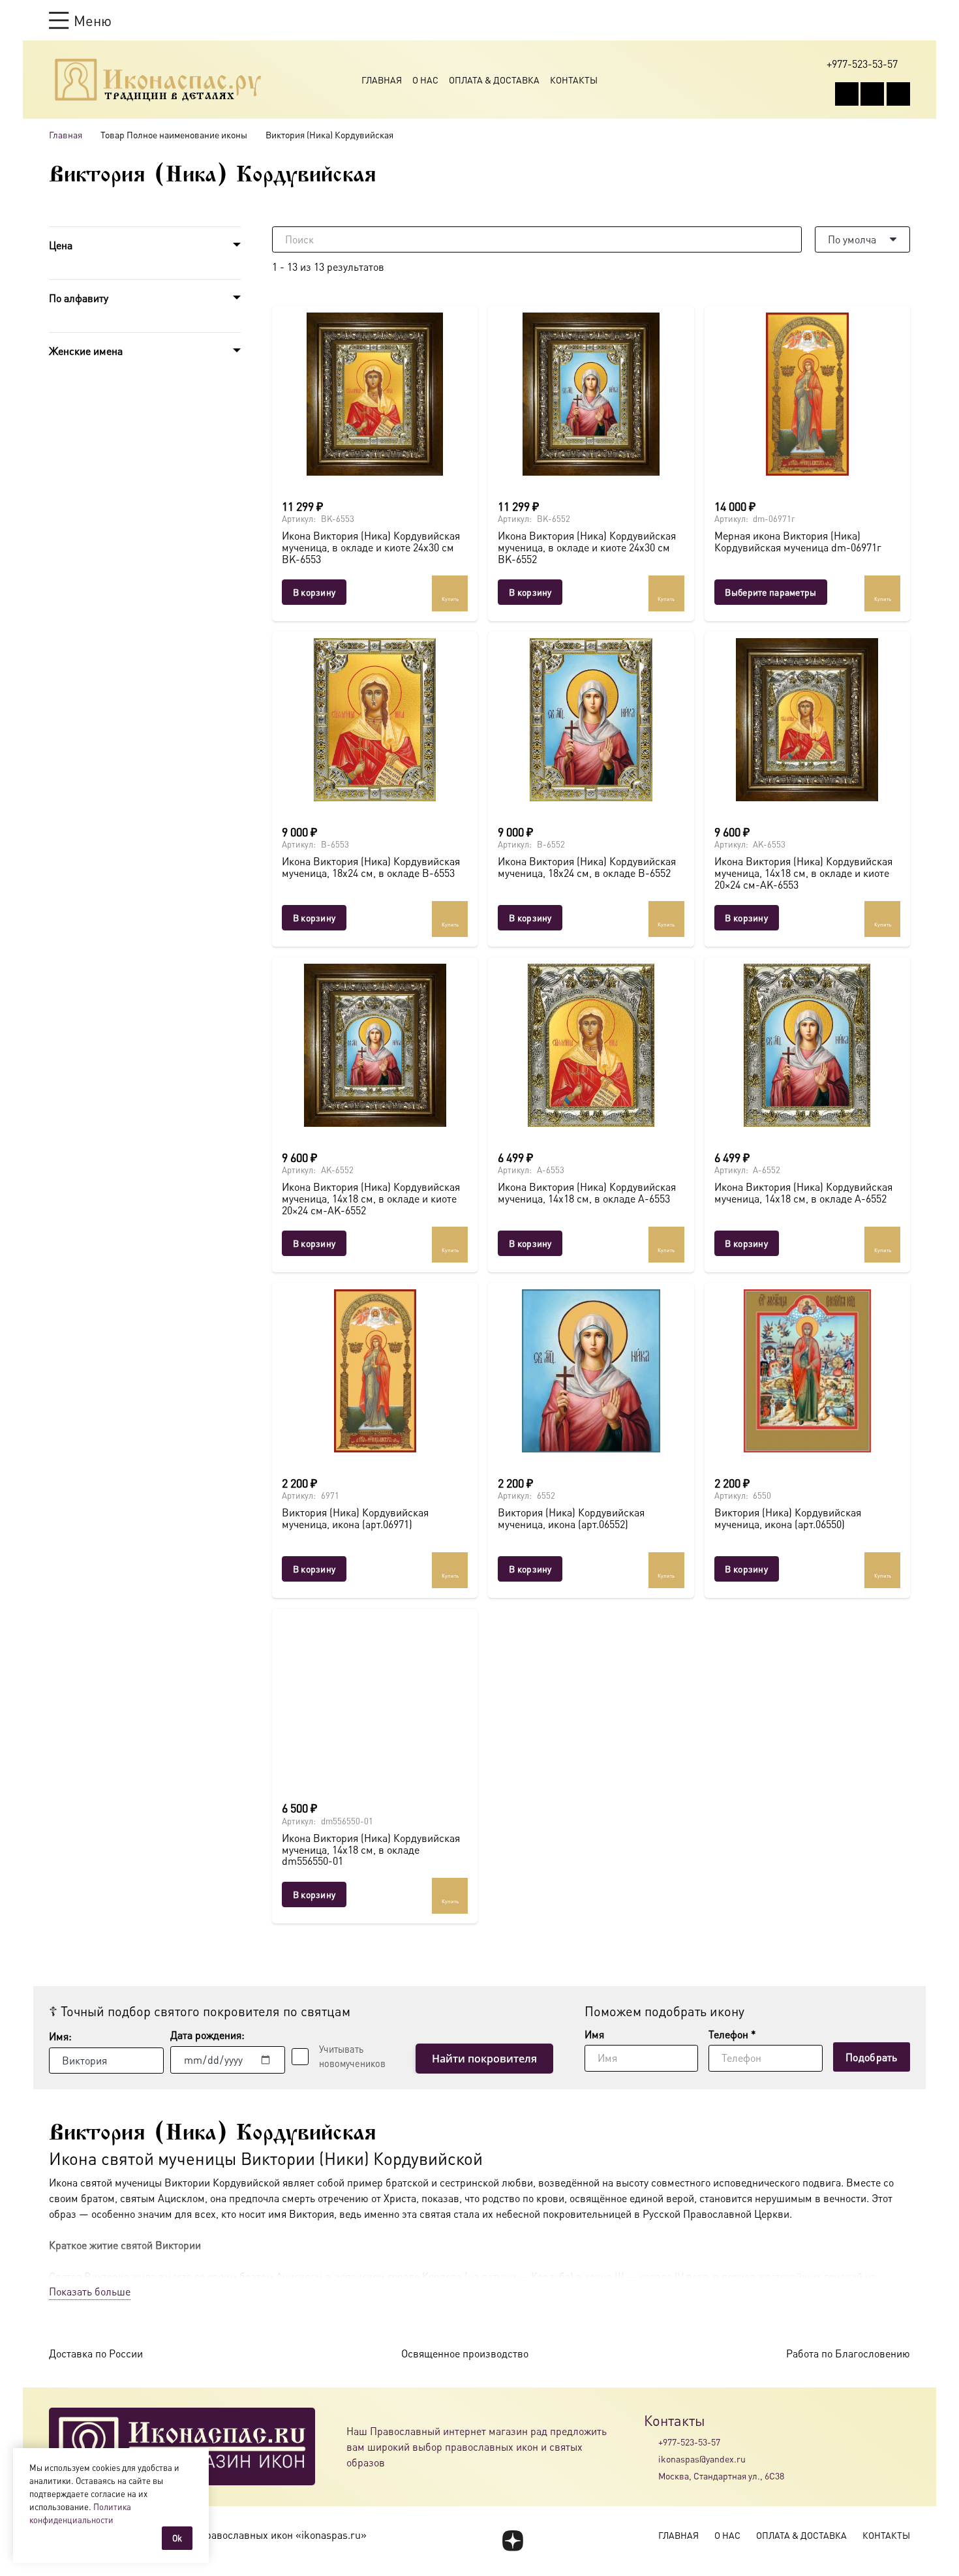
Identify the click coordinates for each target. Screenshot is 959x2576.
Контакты (574, 80)
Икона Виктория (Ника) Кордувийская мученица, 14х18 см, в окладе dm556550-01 (371, 1849)
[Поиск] (789, 239)
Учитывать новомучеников (352, 2056)
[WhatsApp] (872, 94)
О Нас (425, 80)
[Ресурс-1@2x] (158, 80)
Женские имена (86, 351)
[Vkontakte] (847, 94)
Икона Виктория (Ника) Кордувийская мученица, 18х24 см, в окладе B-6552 (587, 867)
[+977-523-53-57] (651, 2442)
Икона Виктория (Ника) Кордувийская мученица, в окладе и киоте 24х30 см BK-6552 (587, 547)
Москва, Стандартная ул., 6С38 (721, 2476)
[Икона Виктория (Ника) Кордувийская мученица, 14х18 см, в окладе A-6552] (807, 1045)
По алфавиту (79, 298)
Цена (61, 245)
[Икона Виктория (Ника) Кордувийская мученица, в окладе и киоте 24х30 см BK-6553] (375, 394)
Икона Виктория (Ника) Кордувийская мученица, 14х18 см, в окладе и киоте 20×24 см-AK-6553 (803, 872)
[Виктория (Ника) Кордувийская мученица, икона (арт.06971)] (375, 1371)
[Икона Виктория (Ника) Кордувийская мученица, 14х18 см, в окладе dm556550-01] (375, 1696)
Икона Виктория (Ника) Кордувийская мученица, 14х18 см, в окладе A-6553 (587, 1192)
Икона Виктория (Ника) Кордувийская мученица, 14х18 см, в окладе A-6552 (803, 1192)
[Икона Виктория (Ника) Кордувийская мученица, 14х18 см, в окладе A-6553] (591, 1045)
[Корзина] (879, 20)
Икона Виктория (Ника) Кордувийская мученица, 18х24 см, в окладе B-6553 (371, 867)
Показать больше (90, 2291)
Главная (382, 80)
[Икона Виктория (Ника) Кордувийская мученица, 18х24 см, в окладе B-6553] (375, 720)
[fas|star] (512, 2541)
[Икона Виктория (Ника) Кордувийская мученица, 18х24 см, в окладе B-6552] (591, 720)
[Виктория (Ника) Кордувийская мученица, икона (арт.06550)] (807, 1371)
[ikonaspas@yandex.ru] (651, 2459)
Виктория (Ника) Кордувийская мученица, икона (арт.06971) (355, 1518)
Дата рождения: (207, 2035)
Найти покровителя (484, 2059)
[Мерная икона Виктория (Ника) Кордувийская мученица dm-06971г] (807, 394)
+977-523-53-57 (689, 2442)
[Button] (904, 20)
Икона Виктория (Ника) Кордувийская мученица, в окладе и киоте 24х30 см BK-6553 (371, 547)
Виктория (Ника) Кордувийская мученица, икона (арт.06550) (788, 1518)
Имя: (60, 2036)
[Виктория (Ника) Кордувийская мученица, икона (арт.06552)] (591, 1371)
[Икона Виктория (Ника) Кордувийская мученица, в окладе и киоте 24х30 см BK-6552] (591, 394)
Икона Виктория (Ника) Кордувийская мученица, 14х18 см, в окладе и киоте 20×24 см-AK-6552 (371, 1198)
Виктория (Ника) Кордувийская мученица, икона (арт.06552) (571, 1518)
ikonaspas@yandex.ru (702, 2459)
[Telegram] (898, 94)
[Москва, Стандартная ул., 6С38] (651, 2476)
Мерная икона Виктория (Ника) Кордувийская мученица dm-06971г (798, 541)
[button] (80, 20)
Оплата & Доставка (494, 80)
